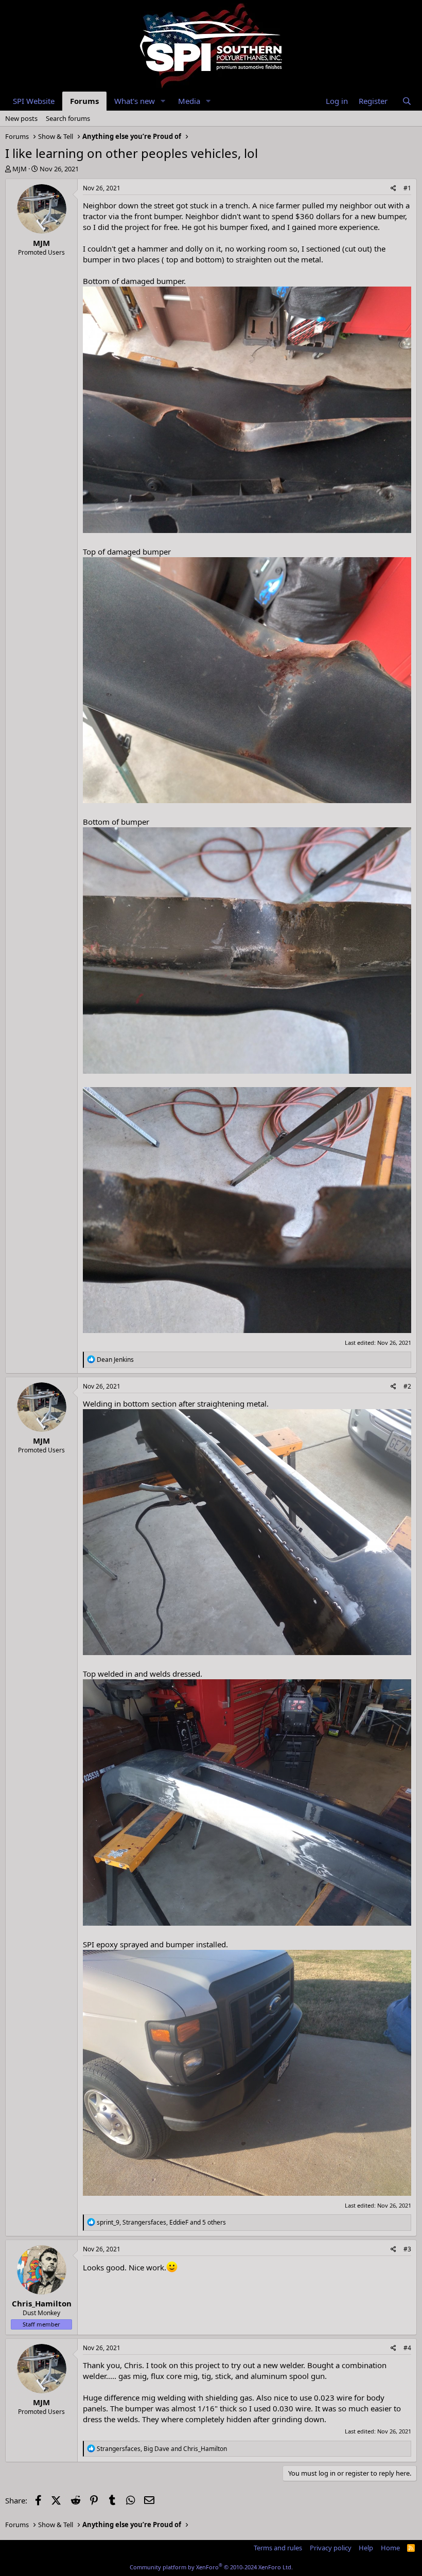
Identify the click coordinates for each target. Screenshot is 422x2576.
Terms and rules (278, 2548)
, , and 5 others (161, 2222)
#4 (407, 2348)
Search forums (68, 118)
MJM (20, 169)
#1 (407, 188)
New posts (21, 118)
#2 (407, 1386)
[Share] (393, 189)
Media (189, 101)
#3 (407, 2249)
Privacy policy (331, 2548)
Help (366, 2548)
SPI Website (34, 101)
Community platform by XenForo (211, 2567)
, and (162, 2449)
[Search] (407, 101)
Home (390, 2548)
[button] (163, 101)
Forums (84, 101)
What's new (135, 101)
